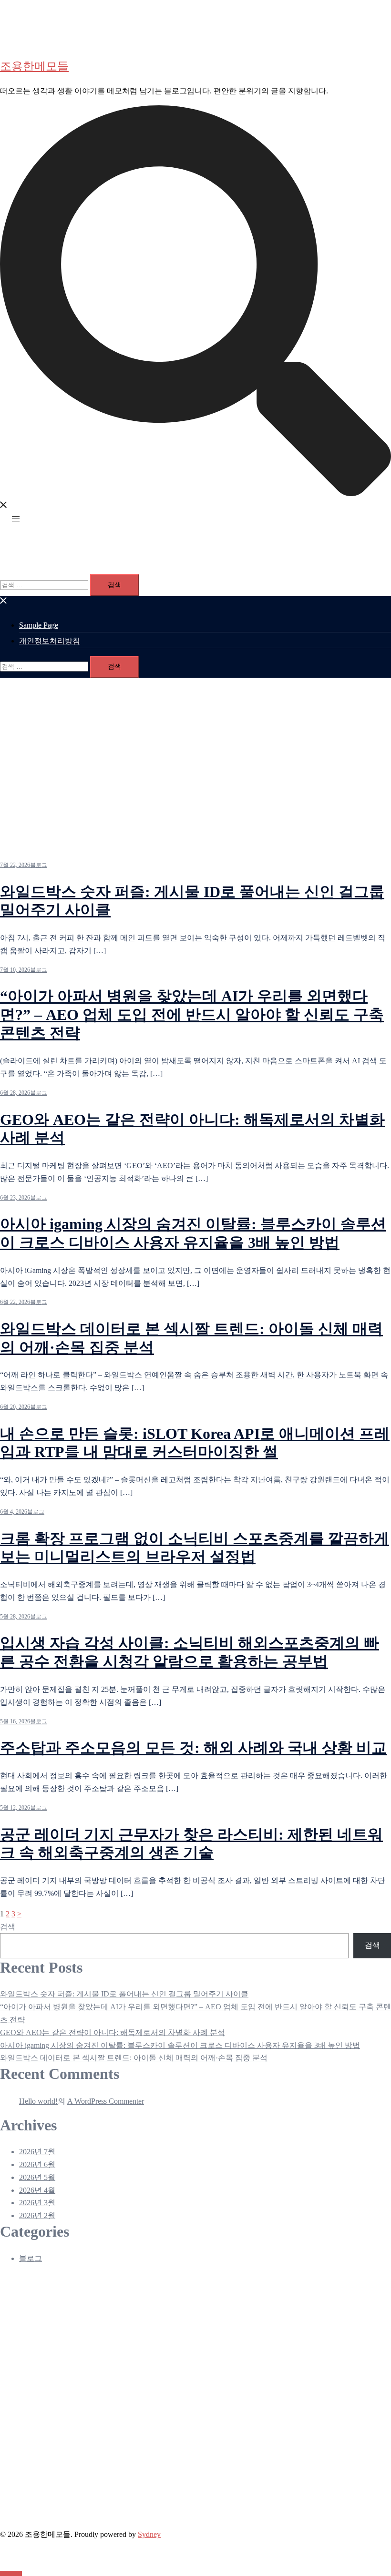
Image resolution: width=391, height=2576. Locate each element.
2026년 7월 (37, 2152)
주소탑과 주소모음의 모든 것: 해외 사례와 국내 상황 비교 (193, 1748)
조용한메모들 (34, 66)
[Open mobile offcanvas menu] (16, 519)
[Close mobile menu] (4, 602)
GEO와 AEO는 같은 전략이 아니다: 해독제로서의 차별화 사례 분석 (113, 2032)
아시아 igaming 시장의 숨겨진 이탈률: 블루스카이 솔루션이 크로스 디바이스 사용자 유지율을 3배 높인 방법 (180, 2045)
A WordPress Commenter (106, 2101)
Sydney (149, 2534)
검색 (8, 1927)
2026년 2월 (37, 2215)
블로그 (39, 865)
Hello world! (38, 2101)
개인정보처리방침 (50, 641)
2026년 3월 (37, 2203)
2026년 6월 (37, 2164)
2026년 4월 (37, 2190)
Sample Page (39, 625)
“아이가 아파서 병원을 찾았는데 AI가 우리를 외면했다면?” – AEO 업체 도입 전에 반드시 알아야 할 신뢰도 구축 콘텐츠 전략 (192, 1014)
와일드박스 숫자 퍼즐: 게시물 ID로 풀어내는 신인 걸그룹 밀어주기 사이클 (124, 1994)
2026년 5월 (37, 2177)
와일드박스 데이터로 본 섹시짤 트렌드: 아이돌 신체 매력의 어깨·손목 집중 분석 (134, 2058)
